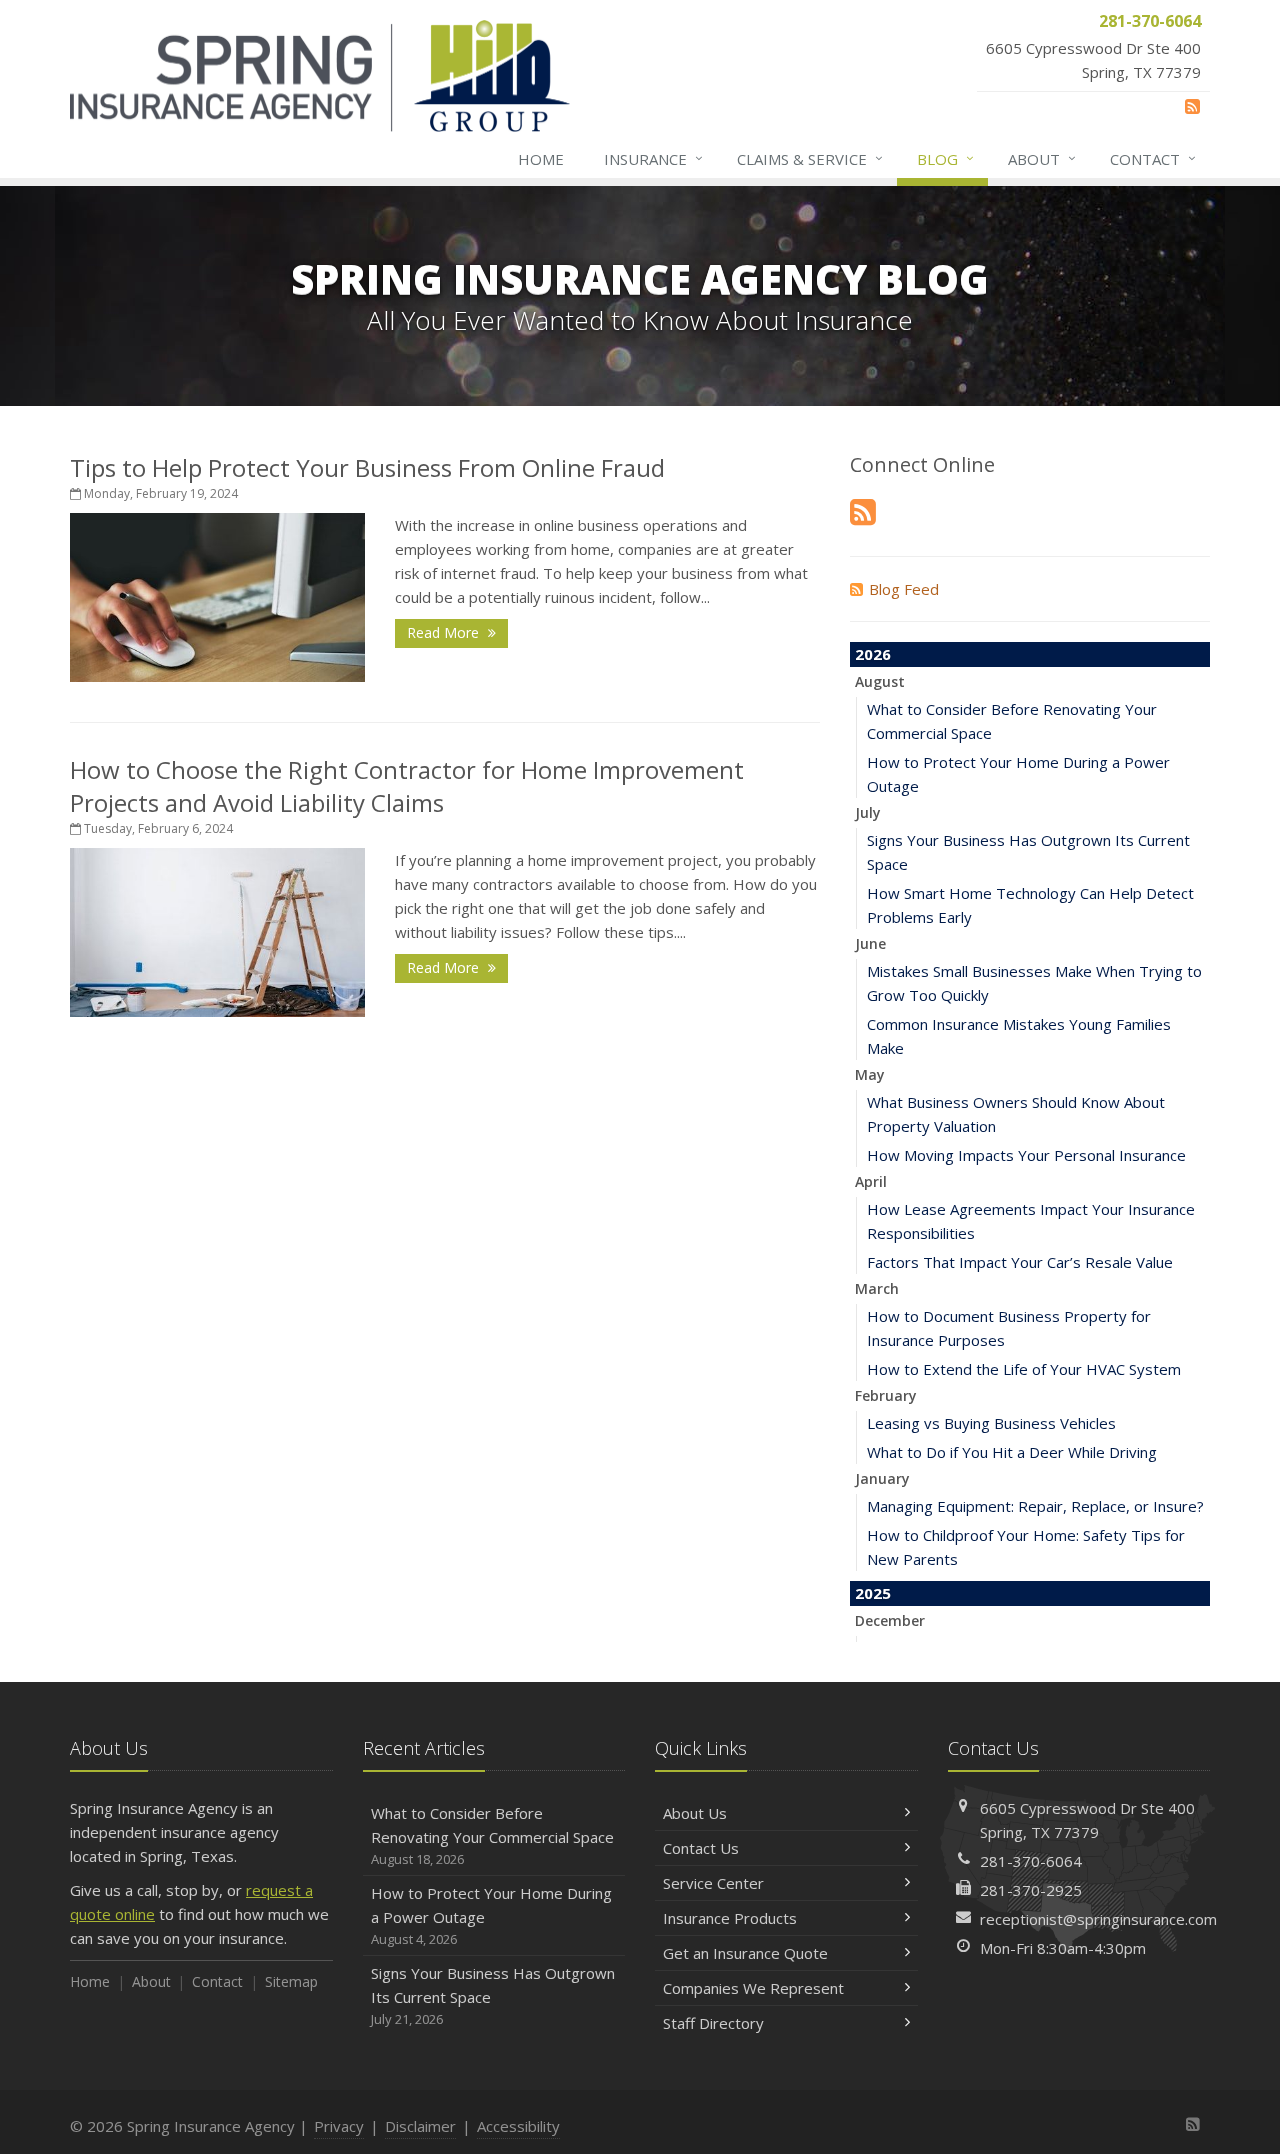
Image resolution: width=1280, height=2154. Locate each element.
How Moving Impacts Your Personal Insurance (1026, 1155)
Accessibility (518, 2126)
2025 (873, 1593)
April (871, 1181)
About (1042, 158)
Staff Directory (713, 2023)
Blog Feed (904, 589)
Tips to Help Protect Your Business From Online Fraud (367, 467)
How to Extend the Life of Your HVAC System (1024, 1369)
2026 (873, 654)
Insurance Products (730, 1918)
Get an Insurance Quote (745, 1953)
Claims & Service (810, 158)
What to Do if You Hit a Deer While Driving (1012, 1452)
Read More (445, 632)
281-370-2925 (1031, 1890)
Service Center (713, 1883)
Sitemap (291, 1981)
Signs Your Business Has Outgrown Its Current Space (493, 1995)
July (868, 812)
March (877, 1288)
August (880, 681)
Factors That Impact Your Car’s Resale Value (1020, 1262)
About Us (695, 1813)
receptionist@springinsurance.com (1098, 1919)
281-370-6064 (1031, 1861)
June (870, 943)
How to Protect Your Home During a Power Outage (491, 1915)
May (870, 1074)
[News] (1192, 106)
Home (541, 159)
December (890, 1620)
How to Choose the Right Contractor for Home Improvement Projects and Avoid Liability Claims (407, 786)
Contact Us (701, 1848)
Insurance (653, 158)
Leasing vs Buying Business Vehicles (991, 1423)
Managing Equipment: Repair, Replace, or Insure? (1035, 1506)
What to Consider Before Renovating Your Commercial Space (492, 1835)
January (882, 1478)
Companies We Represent (753, 1988)
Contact (1153, 158)
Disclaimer (420, 2126)
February (886, 1395)
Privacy (339, 2126)
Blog (945, 158)
